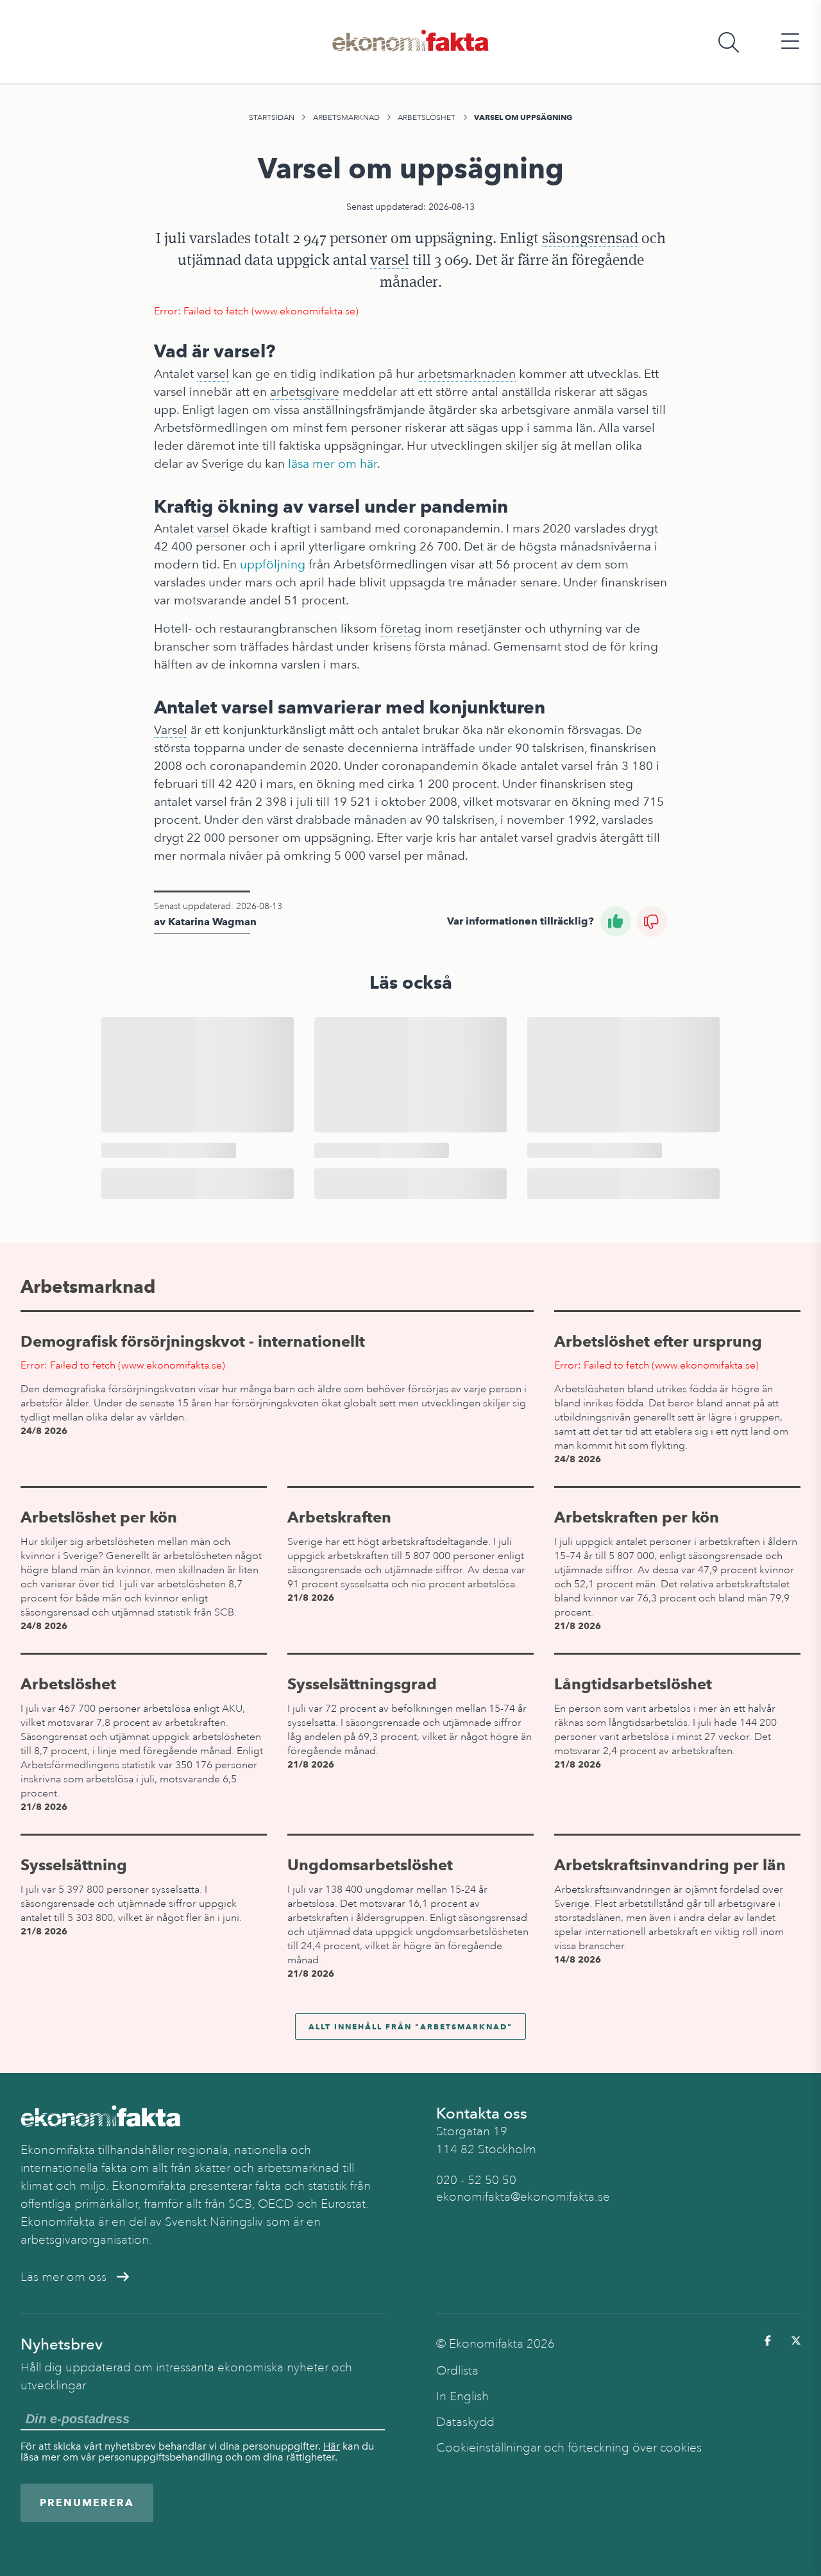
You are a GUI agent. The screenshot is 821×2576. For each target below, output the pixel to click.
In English (462, 2396)
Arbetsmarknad (346, 117)
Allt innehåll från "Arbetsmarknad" (410, 2026)
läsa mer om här (333, 464)
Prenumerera (87, 2503)
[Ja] (616, 921)
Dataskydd (465, 2422)
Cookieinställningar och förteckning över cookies (569, 2448)
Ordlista (457, 2371)
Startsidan (272, 117)
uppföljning (273, 564)
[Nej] (652, 921)
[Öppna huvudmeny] (790, 42)
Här (332, 2446)
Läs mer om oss (63, 2277)
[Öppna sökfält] (729, 42)
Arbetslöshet (427, 117)
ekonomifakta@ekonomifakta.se (523, 2197)
